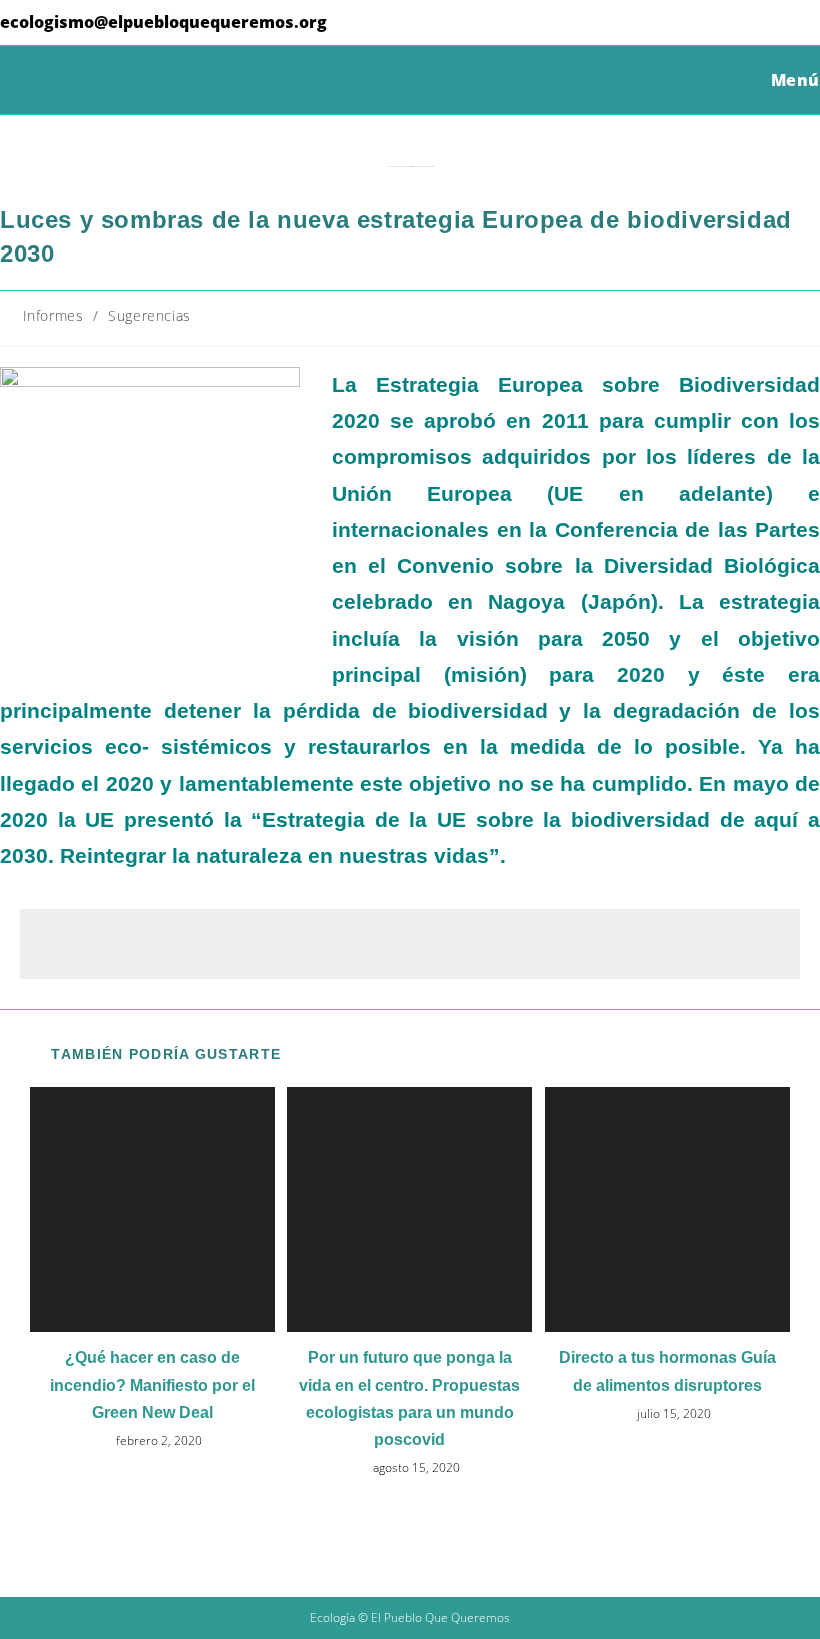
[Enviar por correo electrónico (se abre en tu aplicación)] (807, 24)
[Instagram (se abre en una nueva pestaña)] (748, 24)
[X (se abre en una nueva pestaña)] (686, 24)
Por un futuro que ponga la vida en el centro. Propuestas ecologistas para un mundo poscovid (409, 1398)
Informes (53, 315)
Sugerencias (149, 315)
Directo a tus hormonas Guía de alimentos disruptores (667, 1371)
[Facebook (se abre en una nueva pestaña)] (717, 24)
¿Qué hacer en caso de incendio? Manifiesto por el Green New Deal (152, 1384)
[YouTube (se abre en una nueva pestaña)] (779, 24)
